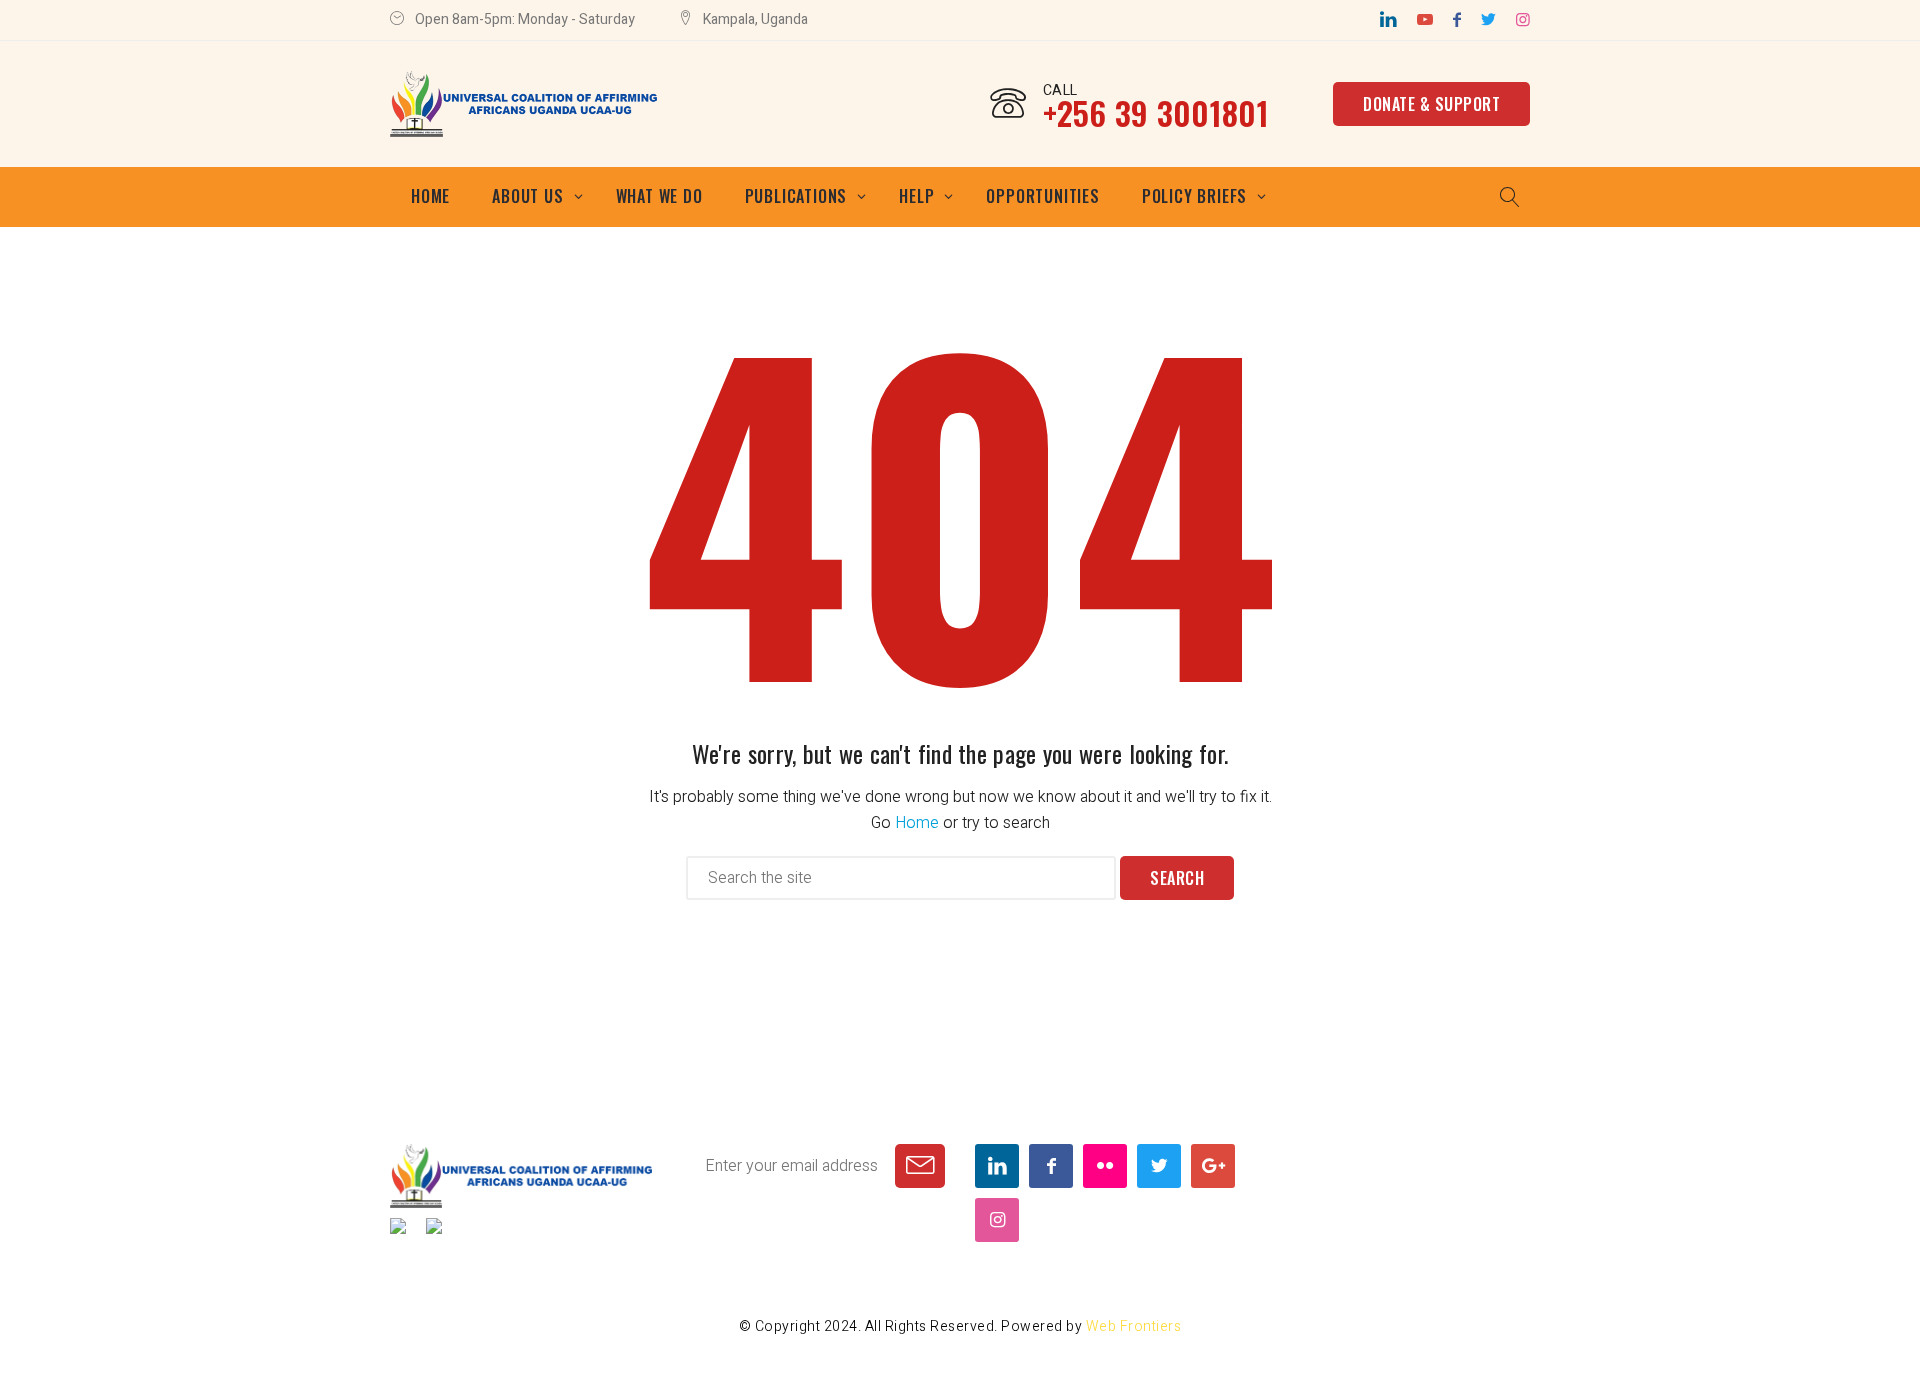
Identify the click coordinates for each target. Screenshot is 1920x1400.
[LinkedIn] (1388, 20)
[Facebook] (1457, 20)
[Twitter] (1488, 20)
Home (917, 823)
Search (1177, 878)
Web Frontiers (1134, 1326)
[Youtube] (1425, 20)
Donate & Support (1431, 104)
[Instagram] (1523, 20)
